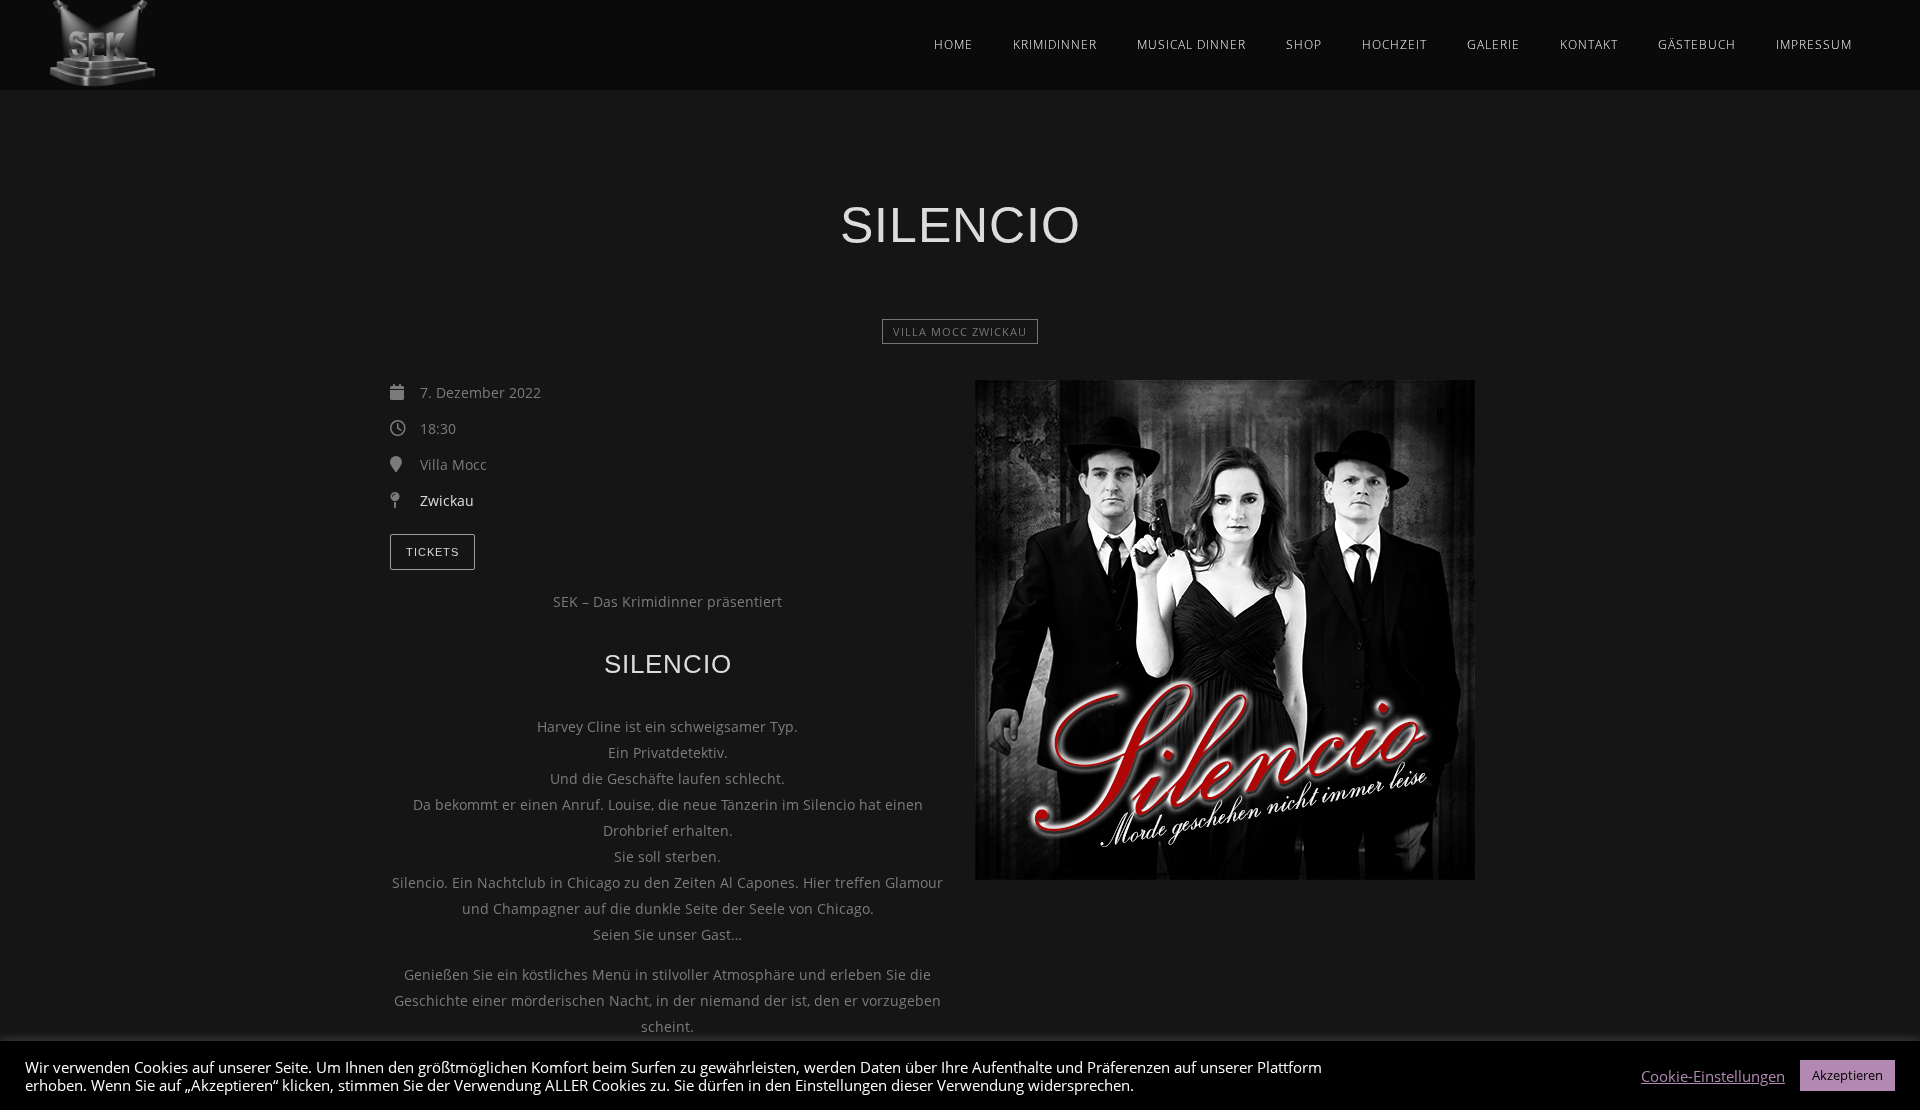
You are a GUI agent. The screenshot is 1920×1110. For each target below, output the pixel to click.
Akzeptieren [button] (1847, 1075)
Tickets (432, 552)
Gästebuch (1697, 44)
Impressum (1814, 44)
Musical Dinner (1191, 44)
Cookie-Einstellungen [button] (1713, 1076)
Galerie (1493, 44)
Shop (1304, 44)
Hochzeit (1394, 44)
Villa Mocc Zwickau (960, 331)
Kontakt (1589, 44)
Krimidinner (1055, 44)
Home (953, 44)
